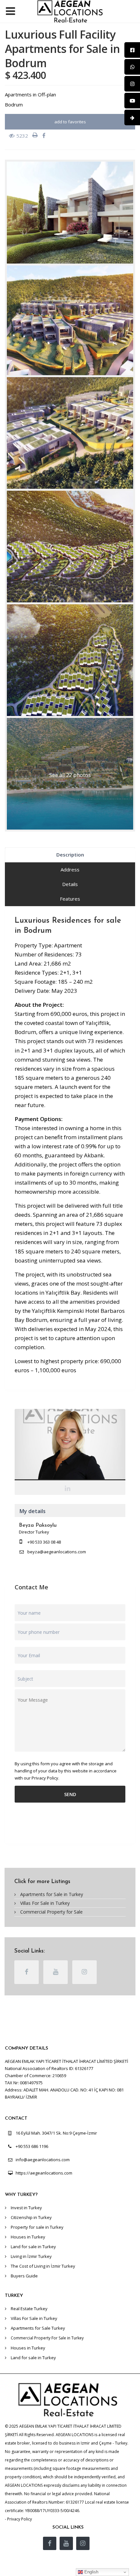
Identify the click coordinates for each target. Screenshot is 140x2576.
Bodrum (14, 105)
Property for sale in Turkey (37, 2227)
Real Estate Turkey (29, 2309)
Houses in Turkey (28, 2237)
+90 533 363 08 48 (44, 1542)
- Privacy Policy (18, 2519)
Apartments (18, 94)
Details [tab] (70, 884)
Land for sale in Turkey (33, 2247)
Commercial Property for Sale (51, 1912)
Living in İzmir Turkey (31, 2256)
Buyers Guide (24, 2276)
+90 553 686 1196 (32, 2146)
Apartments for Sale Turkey (38, 2328)
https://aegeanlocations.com (44, 2173)
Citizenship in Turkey (31, 2217)
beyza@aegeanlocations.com (57, 1552)
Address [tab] (70, 869)
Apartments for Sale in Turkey (52, 1894)
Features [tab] (70, 899)
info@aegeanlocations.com (43, 2160)
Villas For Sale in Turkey (45, 1903)
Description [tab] (70, 855)
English (91, 2572)
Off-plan (47, 94)
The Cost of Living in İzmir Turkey (43, 2266)
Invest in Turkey (26, 2208)
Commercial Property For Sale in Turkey (47, 2338)
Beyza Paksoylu (70, 1446)
